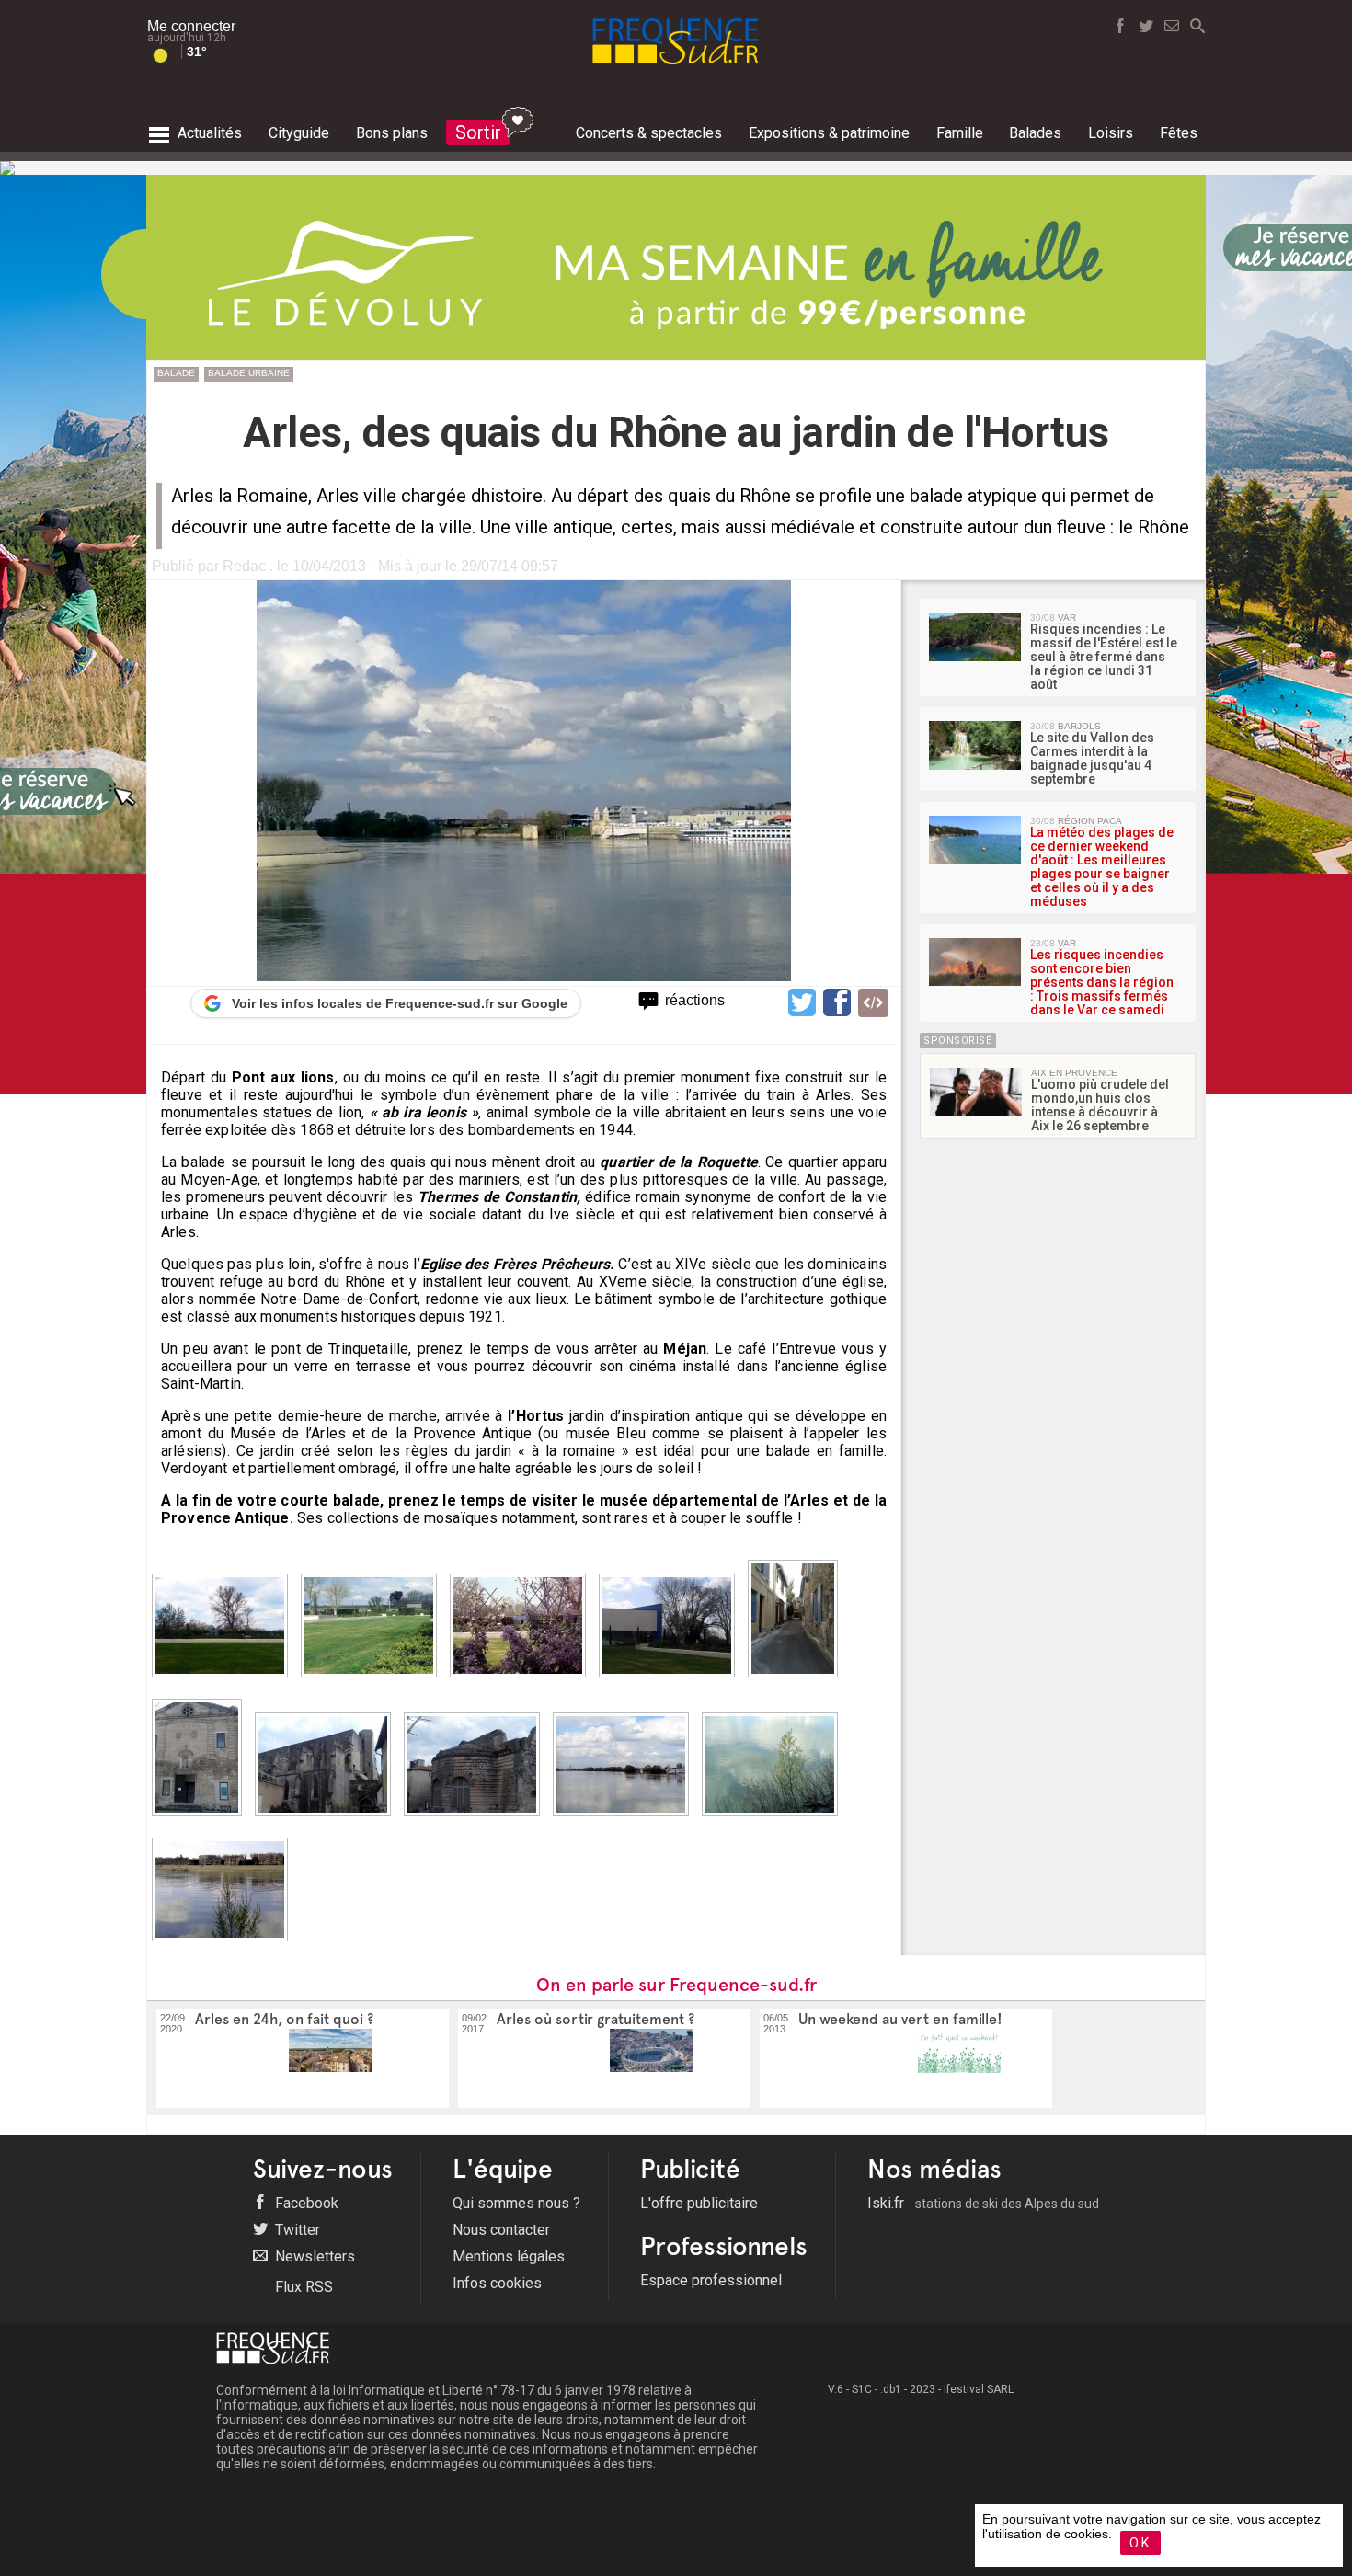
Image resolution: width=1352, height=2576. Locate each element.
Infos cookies (497, 2283)
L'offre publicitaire (699, 2203)
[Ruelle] (797, 1683)
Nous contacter (501, 2230)
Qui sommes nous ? (516, 2203)
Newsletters (313, 2256)
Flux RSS (302, 2287)
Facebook (305, 2203)
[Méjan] (201, 1821)
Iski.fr (983, 2203)
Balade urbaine (249, 373)
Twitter (296, 2230)
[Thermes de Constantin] (476, 1821)
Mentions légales (509, 2256)
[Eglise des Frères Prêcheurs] (327, 1821)
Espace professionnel (711, 2280)
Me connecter (191, 26)
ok (1140, 2543)
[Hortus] (224, 1683)
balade (176, 373)
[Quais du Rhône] (625, 1821)
